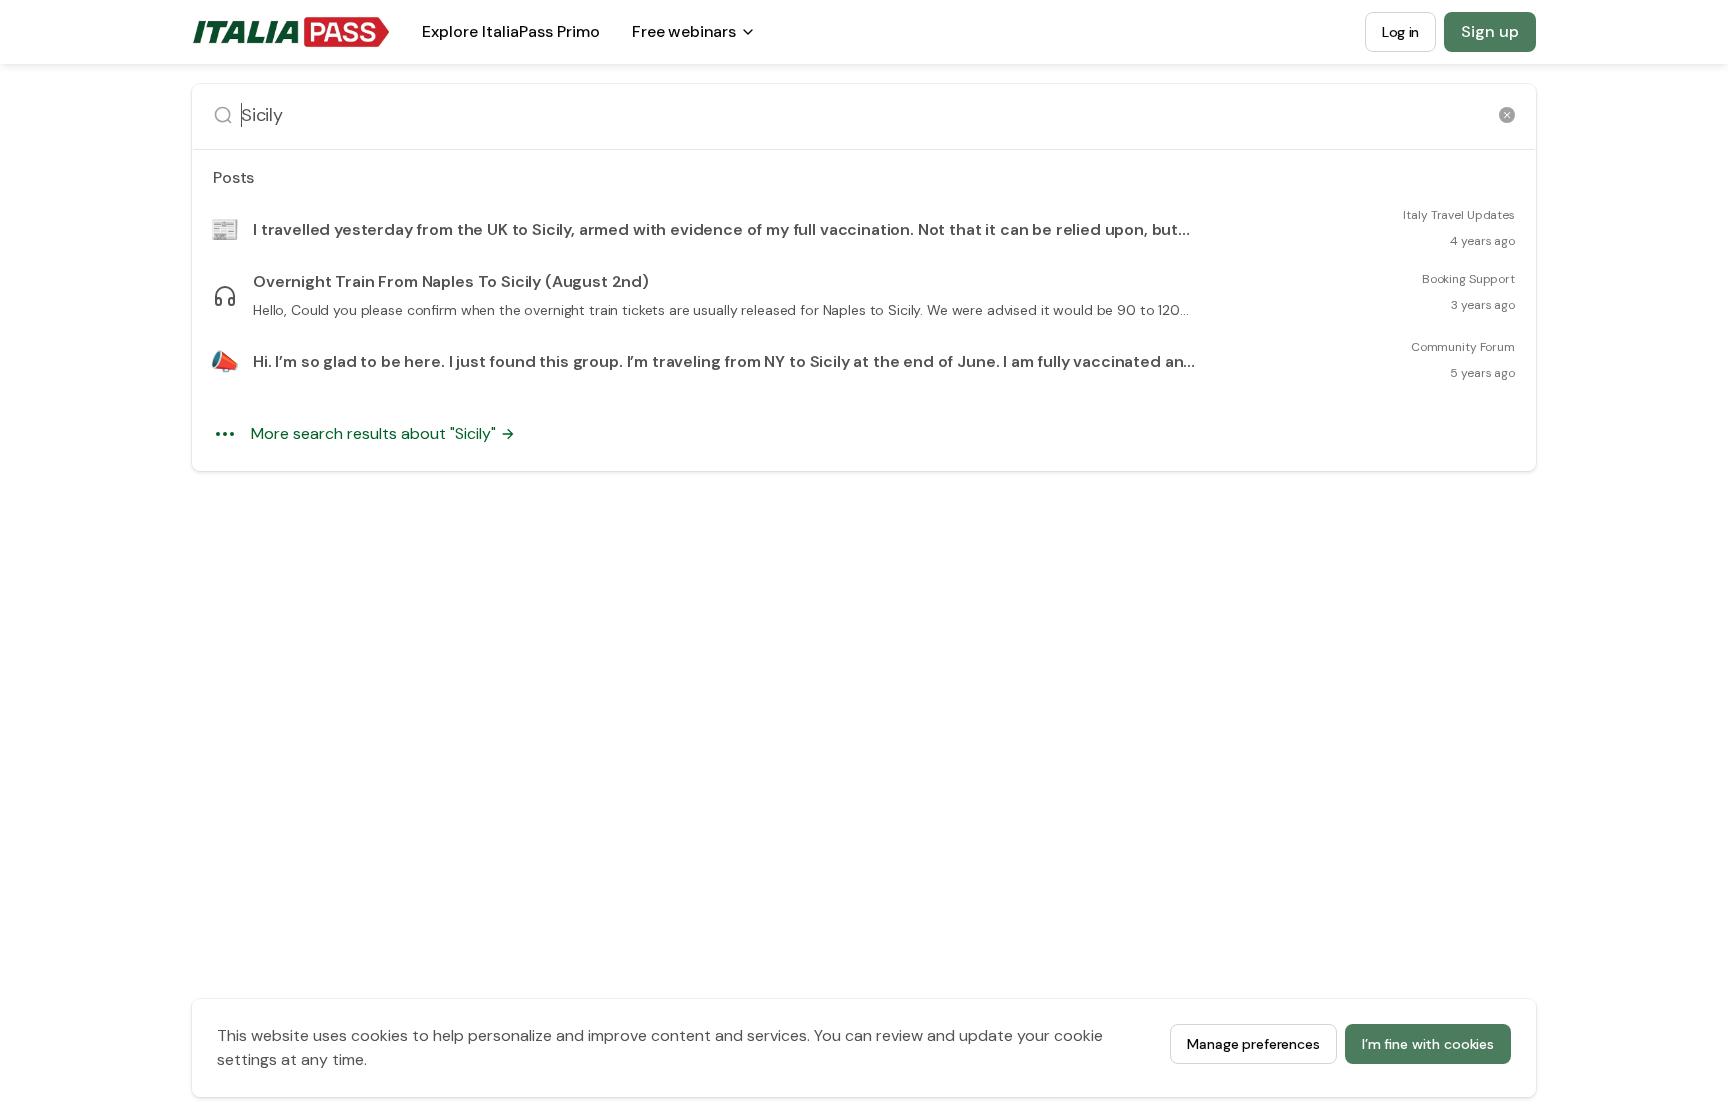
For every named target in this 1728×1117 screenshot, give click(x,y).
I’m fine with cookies (1428, 1044)
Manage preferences (1253, 1044)
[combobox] (866, 115)
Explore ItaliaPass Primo (511, 37)
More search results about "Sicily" (373, 433)
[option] (864, 230)
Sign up (1490, 31)
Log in (1400, 32)
